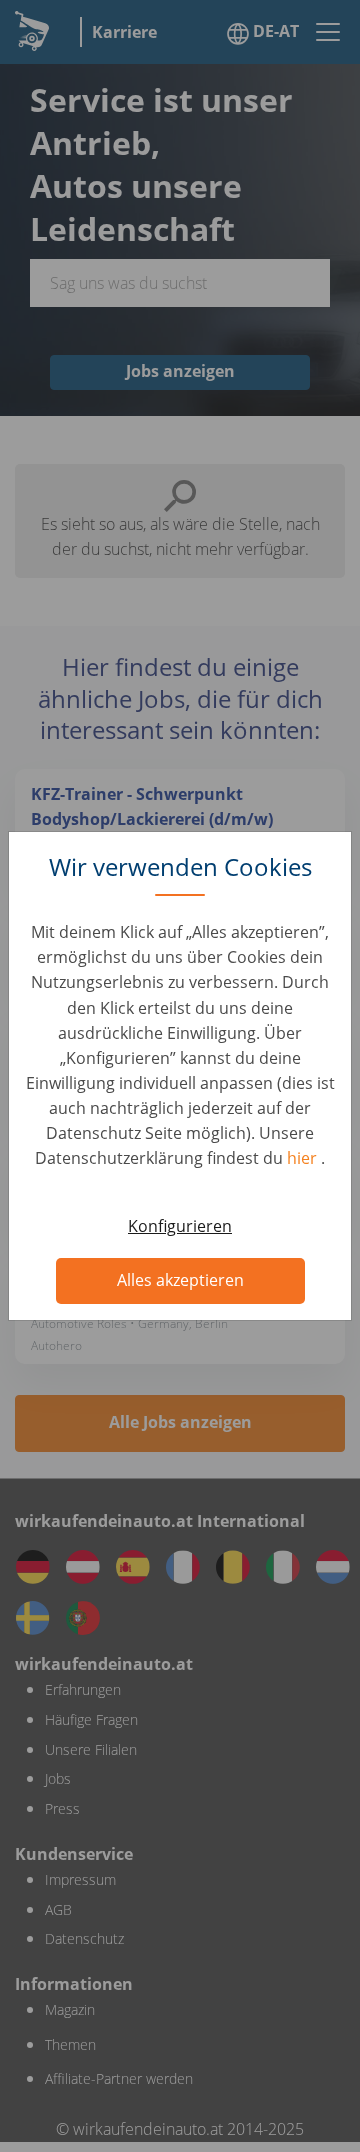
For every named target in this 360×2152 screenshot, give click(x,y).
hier (304, 1158)
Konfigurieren (180, 1226)
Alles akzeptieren (180, 1280)
